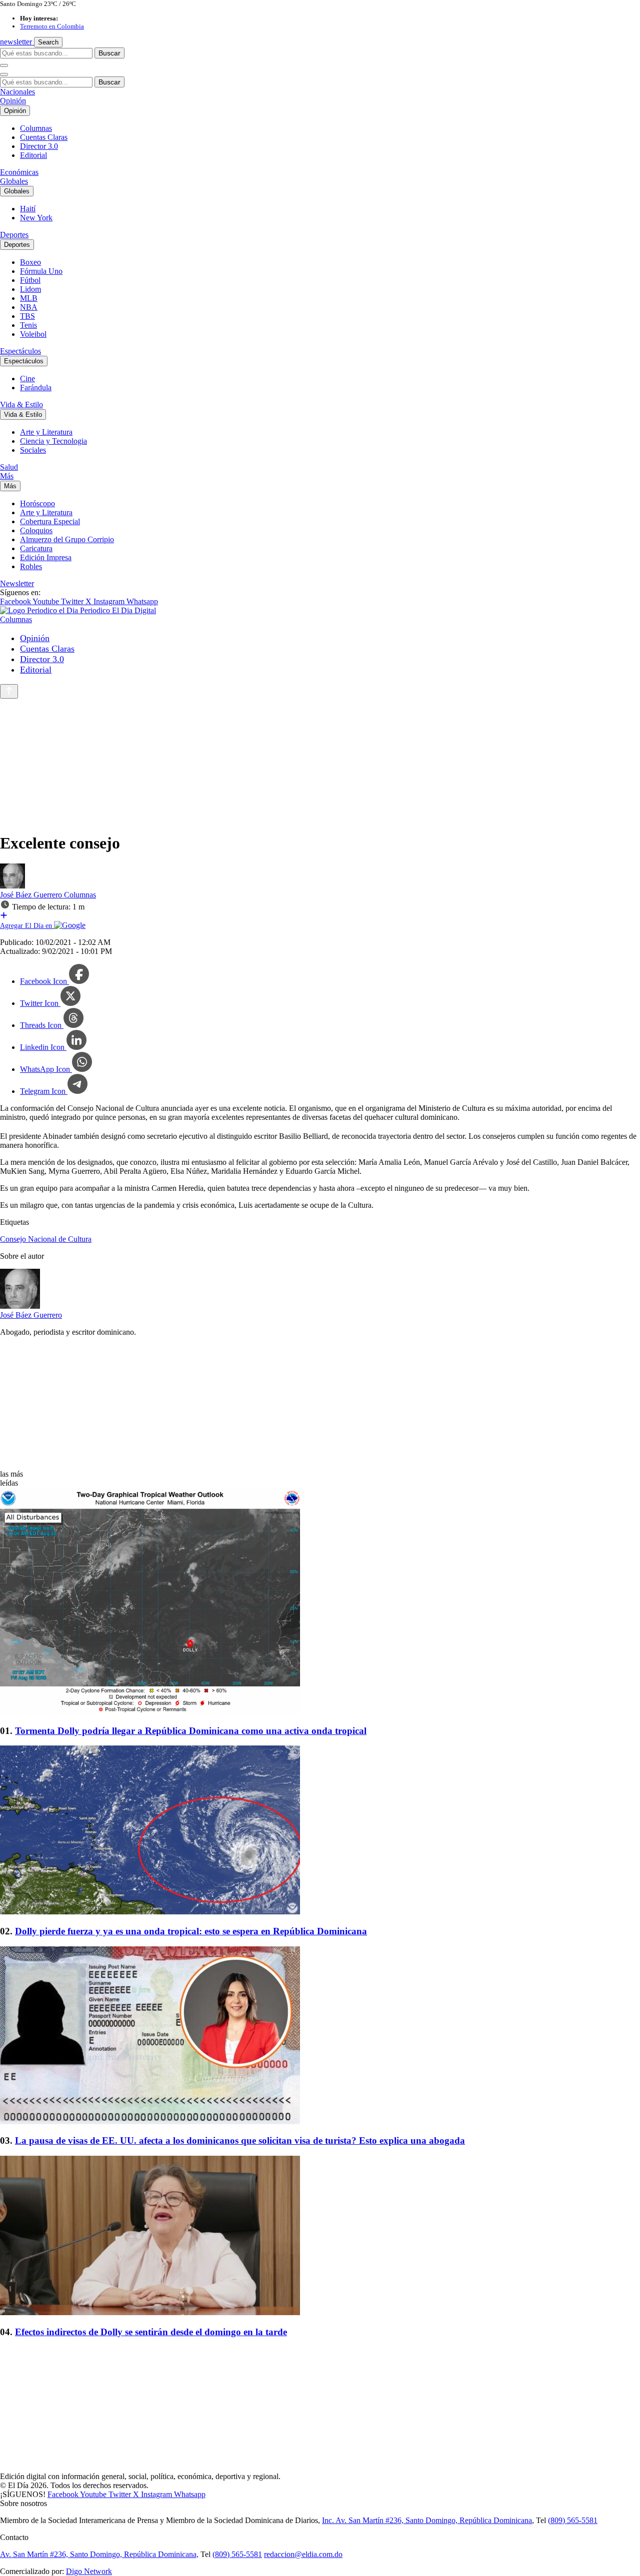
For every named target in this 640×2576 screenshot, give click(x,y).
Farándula (36, 388)
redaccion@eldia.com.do (303, 2554)
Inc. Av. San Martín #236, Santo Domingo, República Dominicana (427, 2520)
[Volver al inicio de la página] (9, 691)
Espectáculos (20, 351)
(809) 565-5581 (573, 2520)
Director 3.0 (39, 146)
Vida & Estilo (21, 405)
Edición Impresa (46, 557)
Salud (9, 467)
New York (36, 218)
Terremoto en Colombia (52, 26)
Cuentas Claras (44, 137)
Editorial (33, 155)
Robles (31, 566)
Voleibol (33, 334)
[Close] (4, 74)
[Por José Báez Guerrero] (12, 886)
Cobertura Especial (50, 521)
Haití (28, 209)
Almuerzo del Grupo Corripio (67, 539)
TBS (27, 316)
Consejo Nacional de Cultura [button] (46, 1239)
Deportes (14, 235)
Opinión (13, 101)
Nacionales (17, 92)
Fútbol (30, 280)
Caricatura (36, 548)
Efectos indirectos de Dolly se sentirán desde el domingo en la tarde (151, 2332)
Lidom (30, 289)
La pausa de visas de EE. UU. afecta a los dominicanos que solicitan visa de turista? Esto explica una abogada (240, 2141)
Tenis (28, 325)
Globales (14, 181)
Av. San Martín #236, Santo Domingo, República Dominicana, (99, 2554)
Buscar (109, 53)
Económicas (19, 172)
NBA (29, 307)
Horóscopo (37, 503)
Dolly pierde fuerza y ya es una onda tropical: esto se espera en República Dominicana (191, 1931)
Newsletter (17, 583)
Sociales (33, 450)
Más (7, 476)
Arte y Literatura (46, 432)
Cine (27, 379)
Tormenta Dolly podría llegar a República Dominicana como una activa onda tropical (191, 1731)
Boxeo (30, 262)
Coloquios (36, 530)
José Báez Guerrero (32, 895)
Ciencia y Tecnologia (53, 441)
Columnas (36, 128)
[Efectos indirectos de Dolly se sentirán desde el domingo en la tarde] (320, 2236)
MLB (29, 298)
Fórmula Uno (41, 271)
